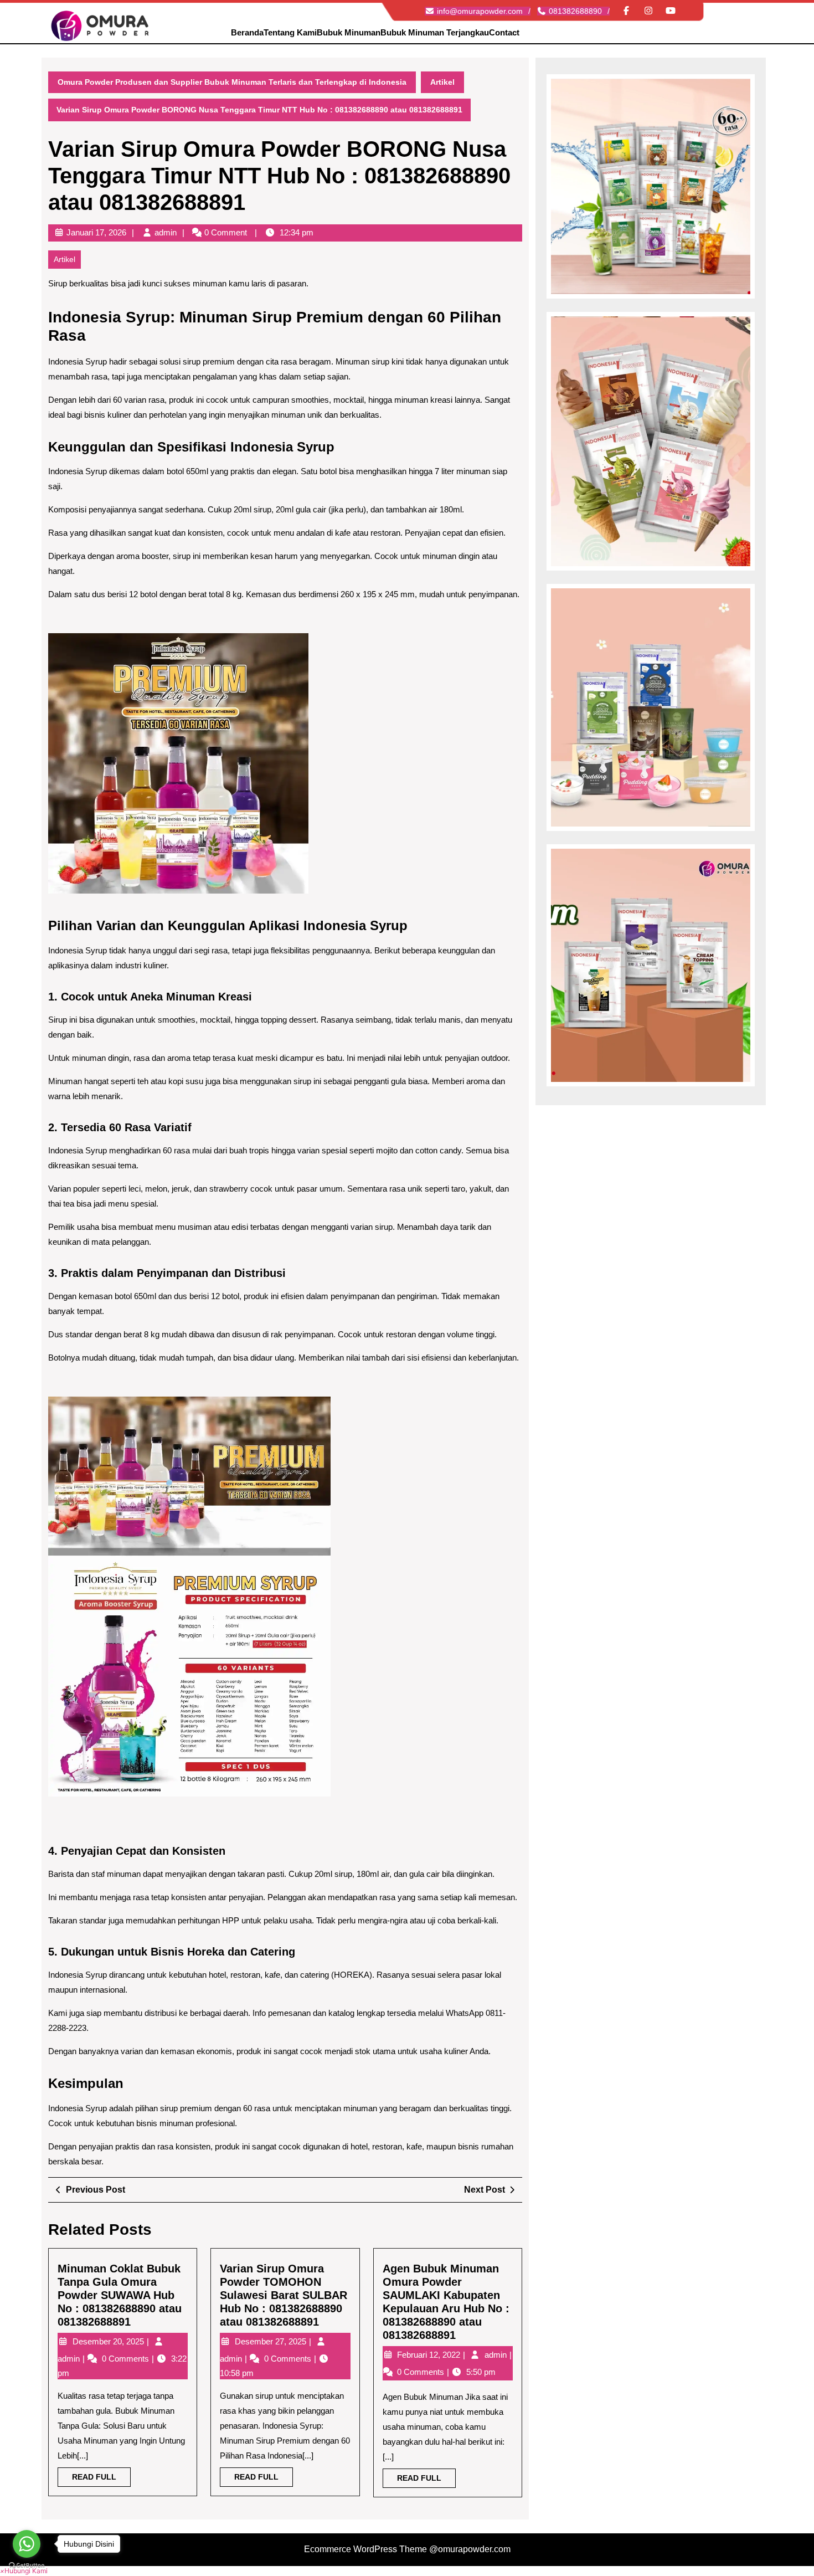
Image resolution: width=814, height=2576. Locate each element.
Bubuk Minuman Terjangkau (435, 32)
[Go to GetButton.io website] (27, 2565)
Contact (504, 32)
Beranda (247, 32)
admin (166, 232)
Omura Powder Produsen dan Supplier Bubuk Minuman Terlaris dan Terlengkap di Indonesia (232, 82)
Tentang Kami (290, 32)
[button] (24, 2571)
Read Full (101, 2479)
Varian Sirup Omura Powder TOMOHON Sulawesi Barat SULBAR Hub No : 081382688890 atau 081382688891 (284, 2295)
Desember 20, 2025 (109, 2341)
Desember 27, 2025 (272, 2341)
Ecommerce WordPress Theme (365, 2549)
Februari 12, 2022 (430, 2355)
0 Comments (127, 2359)
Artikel (442, 82)
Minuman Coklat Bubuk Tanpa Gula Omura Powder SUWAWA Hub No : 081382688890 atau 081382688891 (120, 2295)
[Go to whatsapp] (27, 2544)
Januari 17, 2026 (96, 232)
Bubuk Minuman (349, 32)
